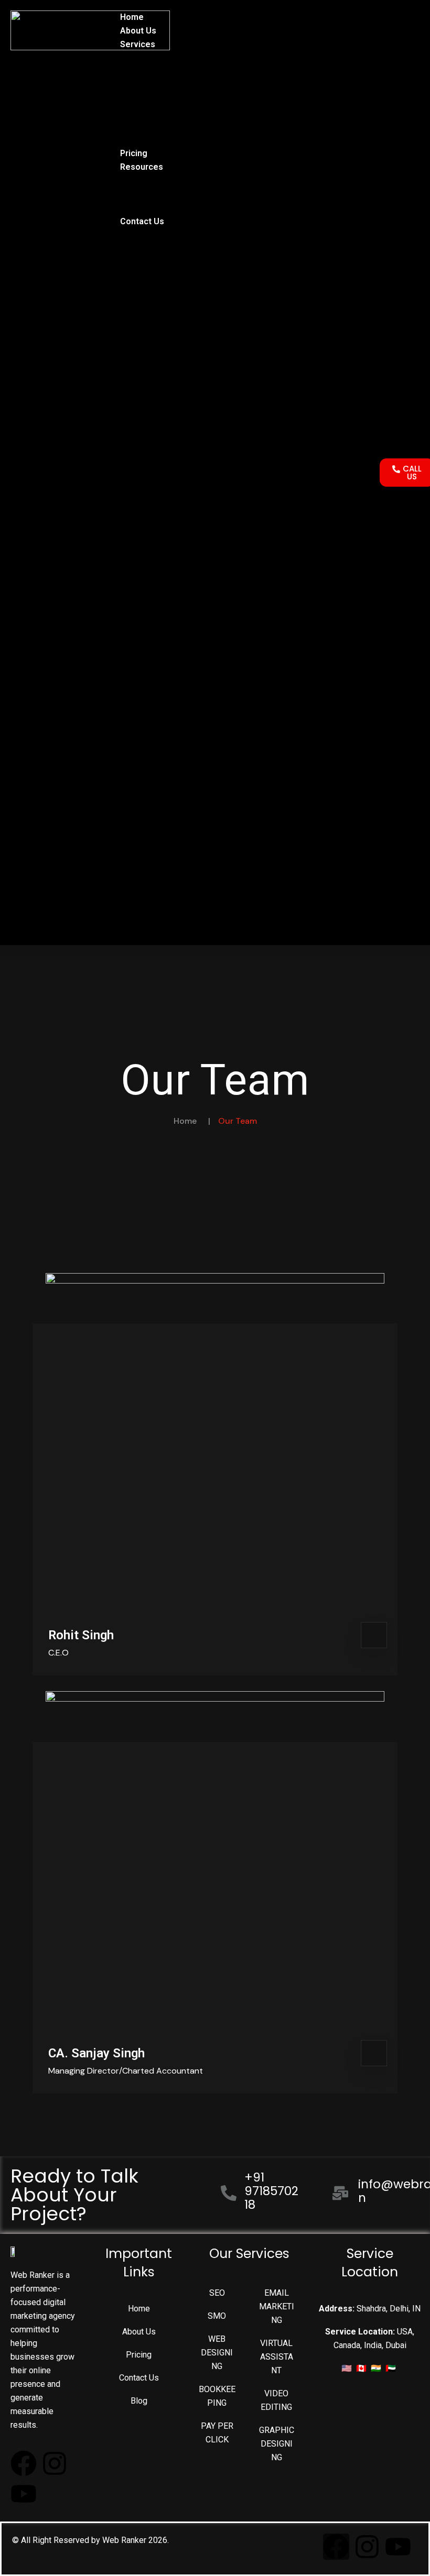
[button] (242, 473)
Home (132, 17)
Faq (127, 208)
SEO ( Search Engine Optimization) (186, 58)
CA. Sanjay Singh (96, 2053)
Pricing (134, 153)
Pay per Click (145, 140)
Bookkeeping (145, 112)
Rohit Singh (81, 1635)
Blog (129, 180)
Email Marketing (151, 99)
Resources (142, 167)
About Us (138, 31)
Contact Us (142, 221)
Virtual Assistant (152, 126)
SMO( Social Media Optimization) (184, 85)
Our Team (139, 194)
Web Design (143, 72)
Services (138, 44)
